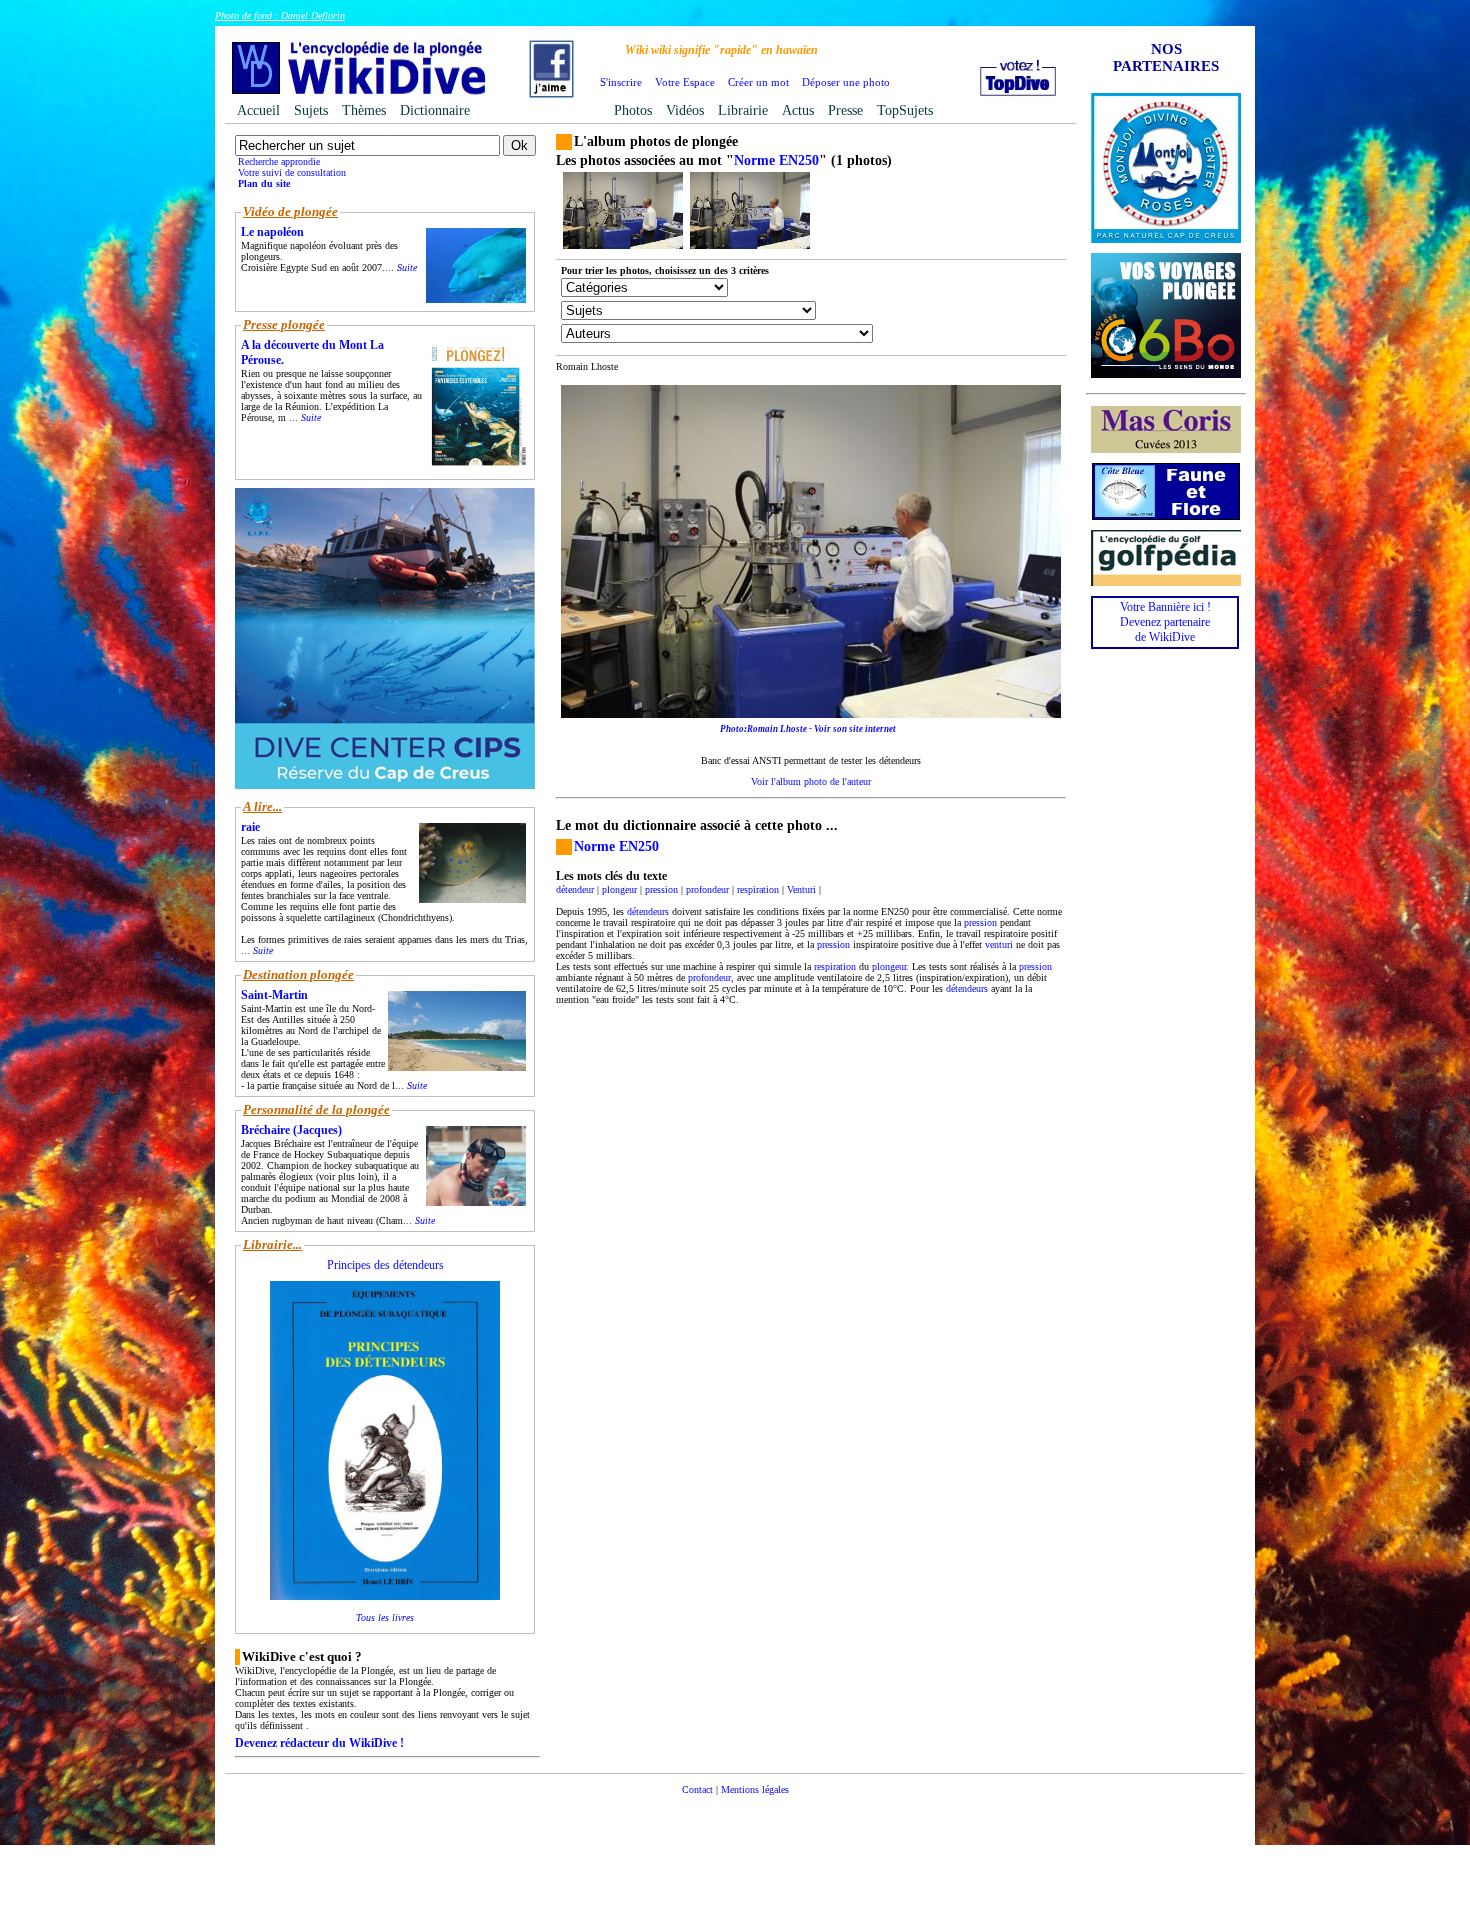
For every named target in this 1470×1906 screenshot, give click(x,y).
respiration (758, 889)
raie (250, 827)
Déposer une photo (846, 82)
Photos (633, 110)
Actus (798, 110)
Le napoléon (272, 232)
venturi (999, 944)
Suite (407, 267)
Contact (697, 1789)
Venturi (801, 889)
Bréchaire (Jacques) (291, 1130)
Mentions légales (755, 1789)
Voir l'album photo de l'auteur (811, 781)
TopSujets (905, 110)
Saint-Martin (274, 995)
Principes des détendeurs (385, 1265)
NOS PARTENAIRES (1166, 57)
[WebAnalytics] (735, 1819)
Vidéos (685, 110)
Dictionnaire (435, 110)
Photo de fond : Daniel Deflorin (280, 15)
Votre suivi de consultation (292, 172)
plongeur (619, 889)
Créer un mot (758, 82)
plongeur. (890, 966)
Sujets (311, 110)
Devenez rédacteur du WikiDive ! (319, 1743)
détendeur (575, 889)
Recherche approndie (279, 161)
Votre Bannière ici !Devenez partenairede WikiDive (1165, 622)
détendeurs (648, 911)
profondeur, (711, 977)
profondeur (707, 889)
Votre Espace (685, 82)
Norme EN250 (776, 160)
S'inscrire (621, 82)
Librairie (743, 110)
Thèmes (364, 110)
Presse (845, 110)
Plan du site (264, 183)
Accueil (258, 110)
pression (661, 889)
